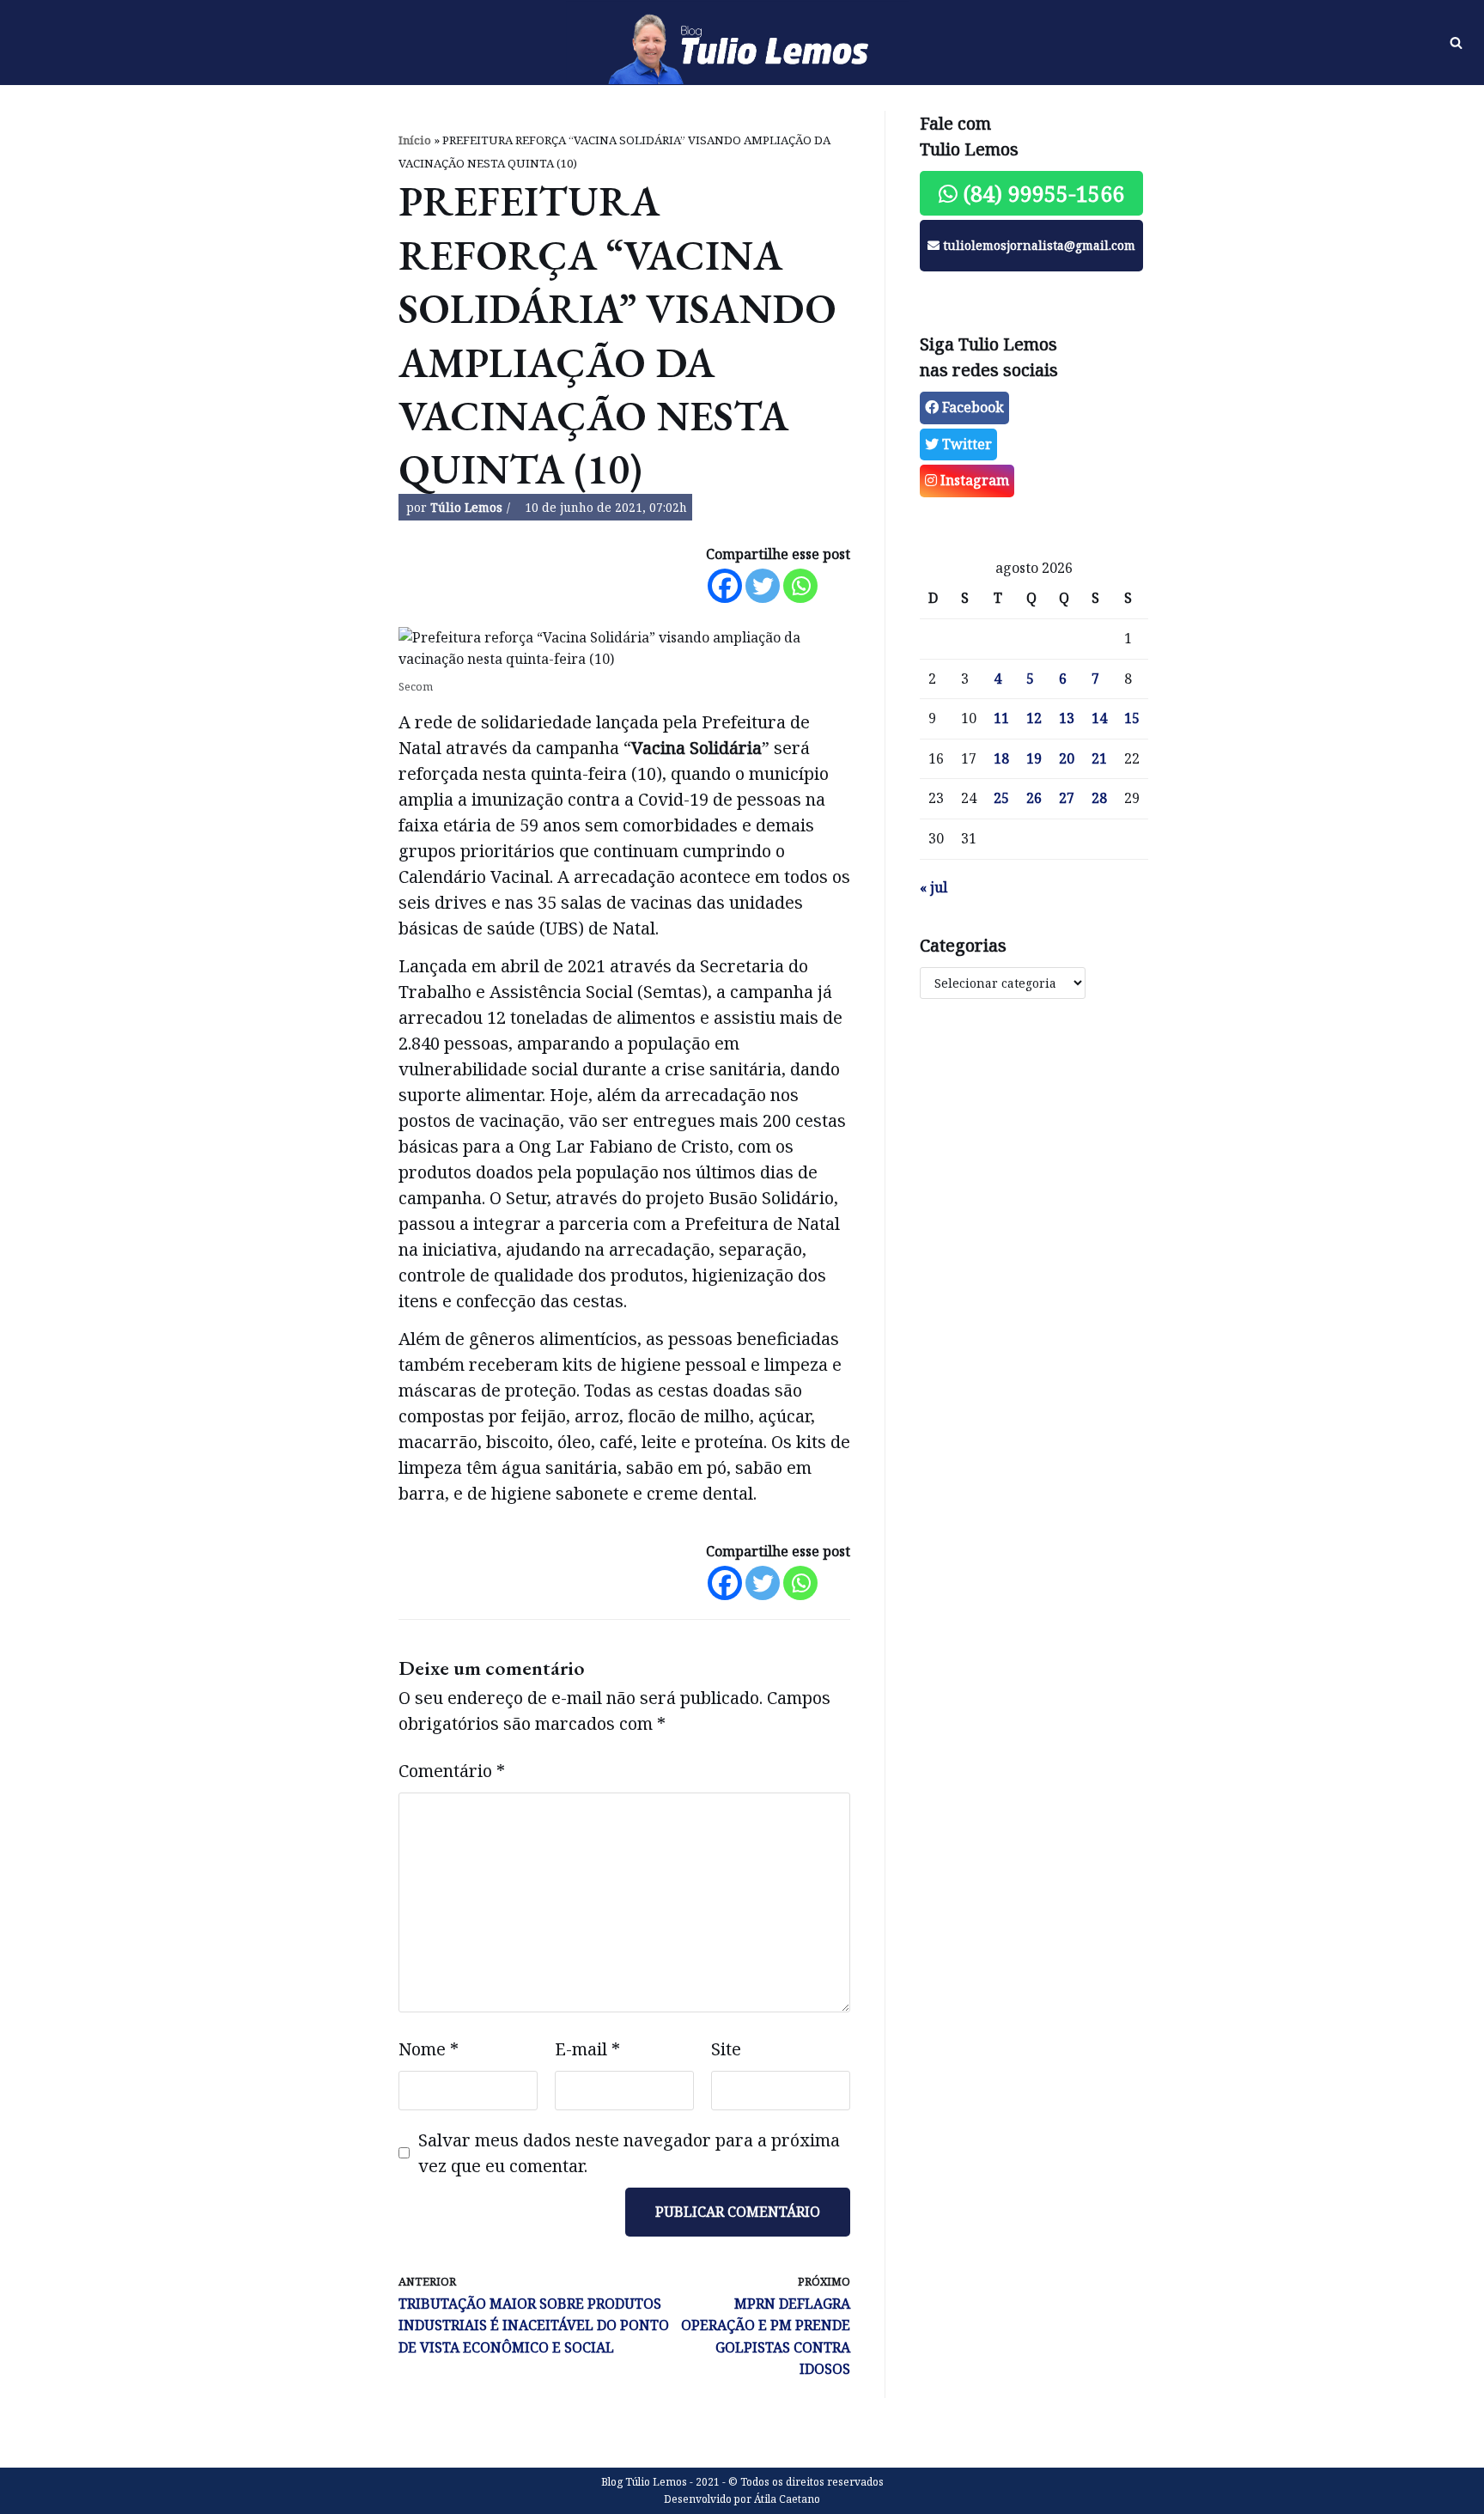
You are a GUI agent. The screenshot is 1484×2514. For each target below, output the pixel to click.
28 (1099, 798)
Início (415, 140)
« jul (934, 887)
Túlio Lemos (466, 507)
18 (1001, 758)
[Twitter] (763, 586)
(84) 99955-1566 (1041, 193)
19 (1034, 758)
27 (1067, 798)
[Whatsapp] (800, 586)
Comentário (452, 1771)
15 (1132, 718)
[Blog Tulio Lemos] (742, 43)
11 (1001, 718)
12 (1034, 718)
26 (1034, 798)
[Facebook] (725, 586)
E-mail (587, 2049)
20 (1067, 758)
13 (1067, 718)
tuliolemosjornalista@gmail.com (1037, 245)
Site (726, 2049)
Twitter (965, 444)
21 (1099, 758)
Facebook (971, 407)
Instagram (973, 480)
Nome (429, 2049)
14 (1099, 718)
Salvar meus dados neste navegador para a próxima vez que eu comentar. (629, 2153)
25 (1001, 798)
